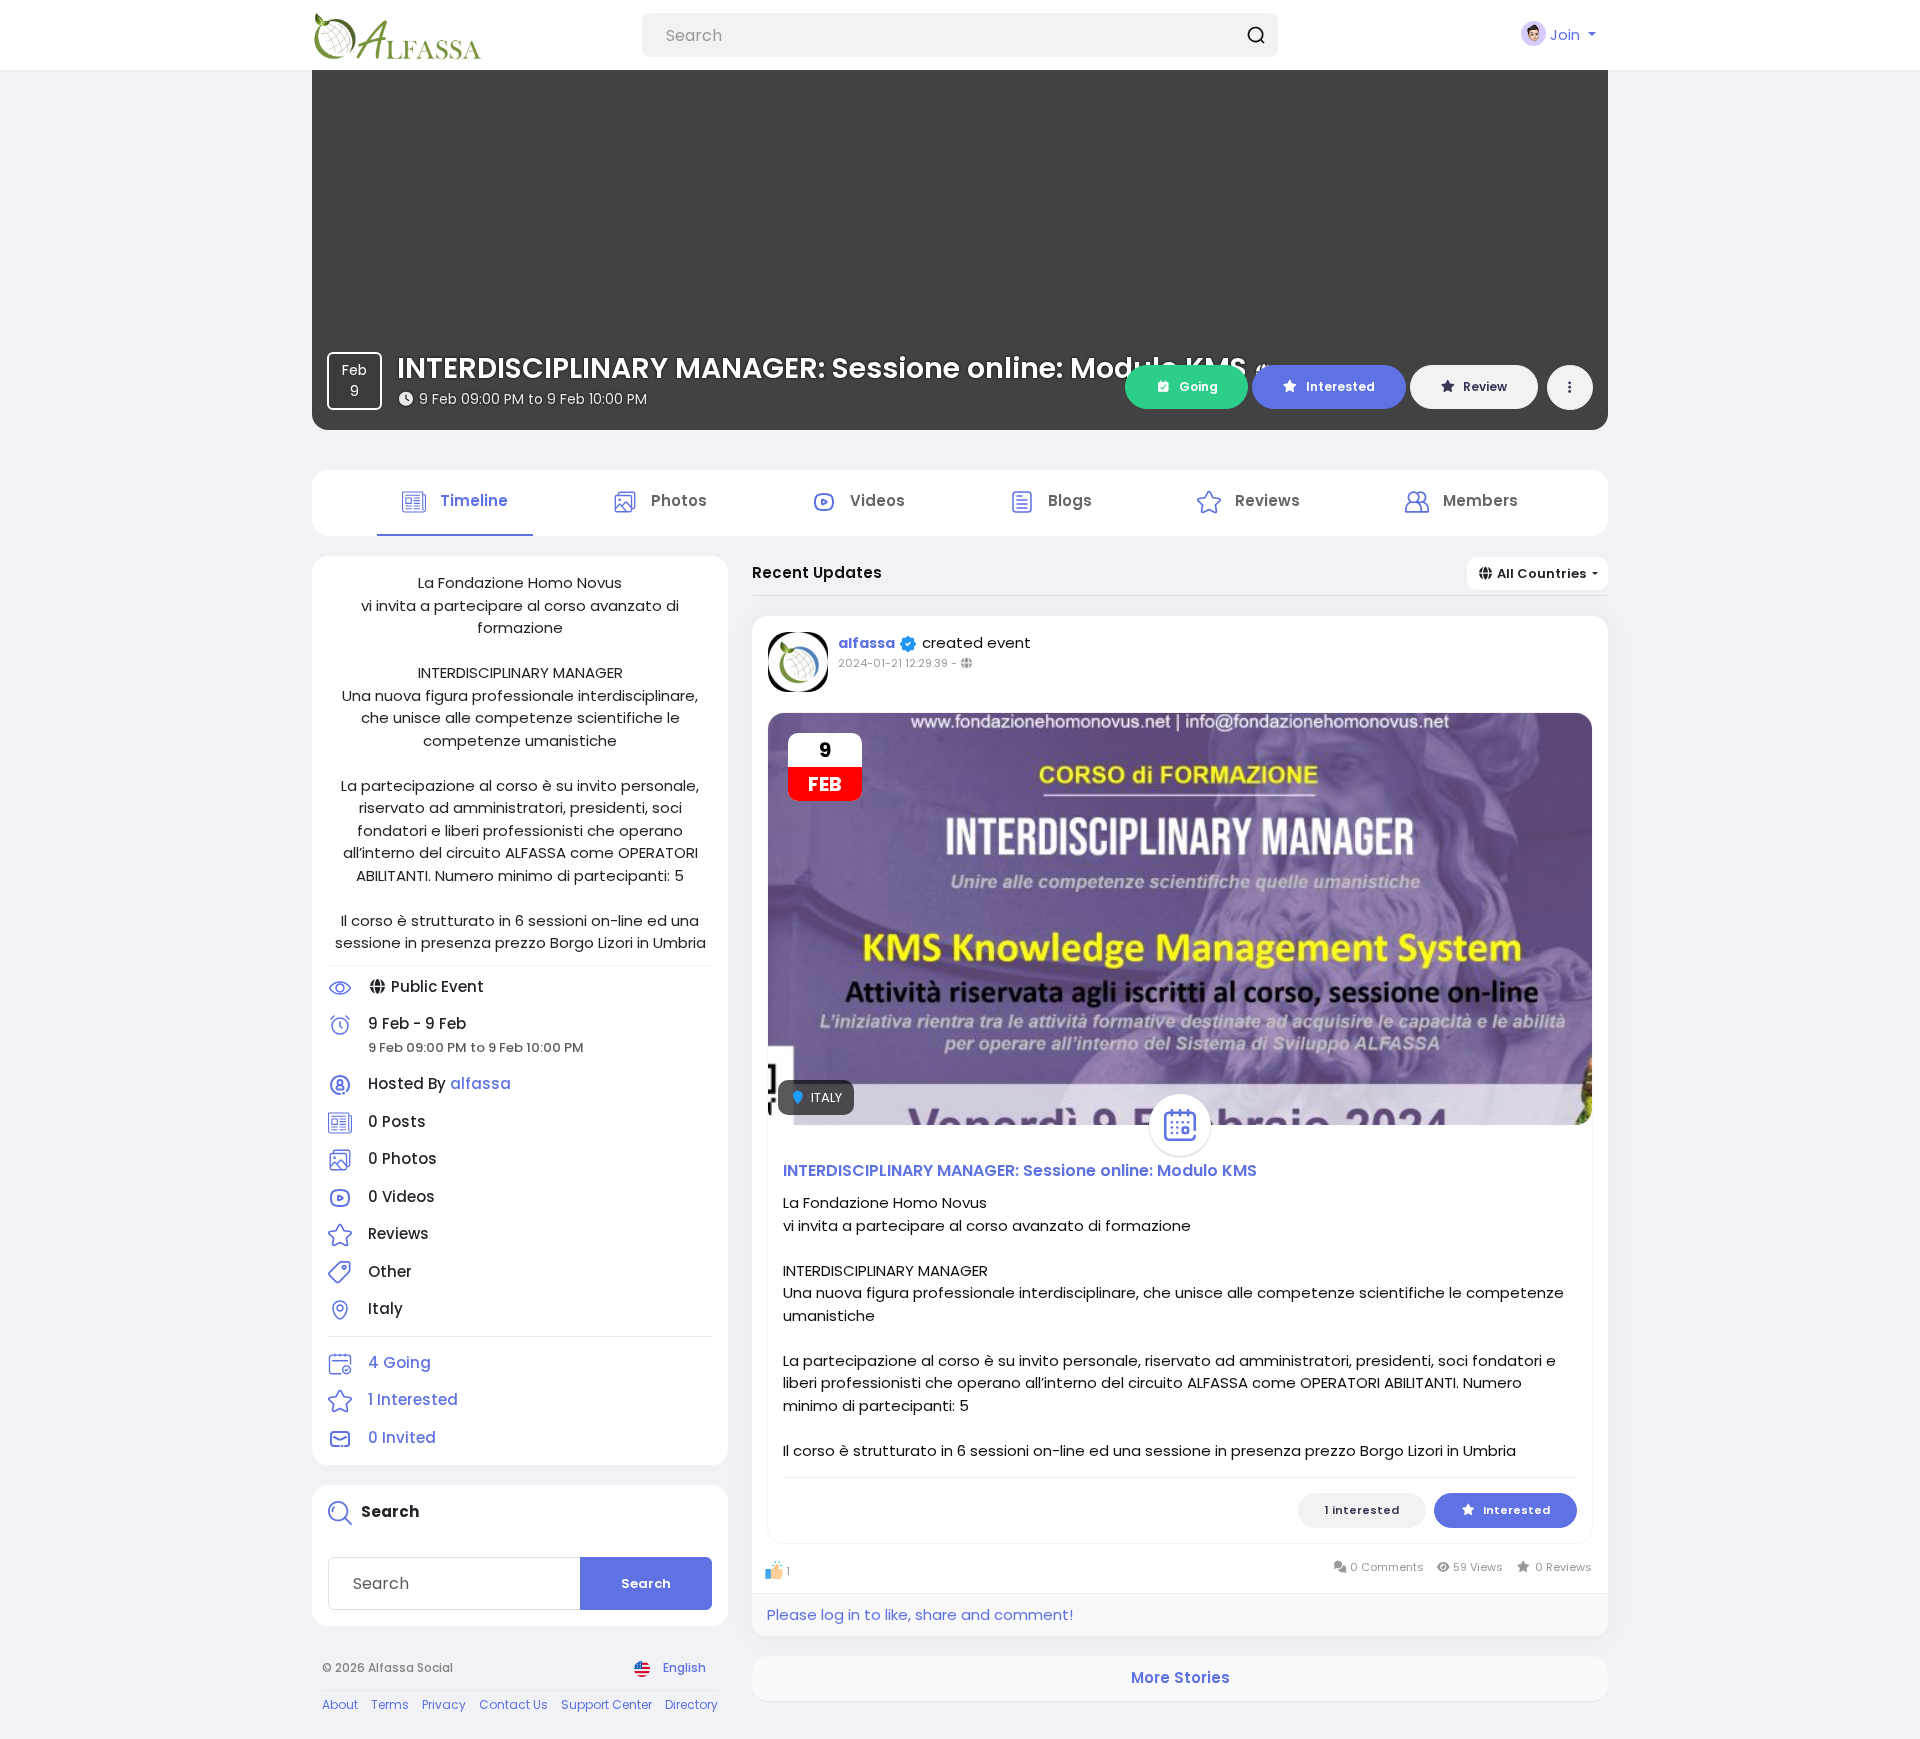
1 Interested (413, 1399)
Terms (390, 1704)
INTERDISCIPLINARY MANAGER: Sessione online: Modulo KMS (822, 368)
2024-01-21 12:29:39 (893, 663)
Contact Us (513, 1704)
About (340, 1704)
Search (646, 1583)
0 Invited (402, 1437)
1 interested (1362, 1510)
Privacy (444, 1704)
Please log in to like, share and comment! (920, 1614)
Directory (691, 1704)
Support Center (606, 1704)
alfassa (480, 1083)
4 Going (399, 1362)
